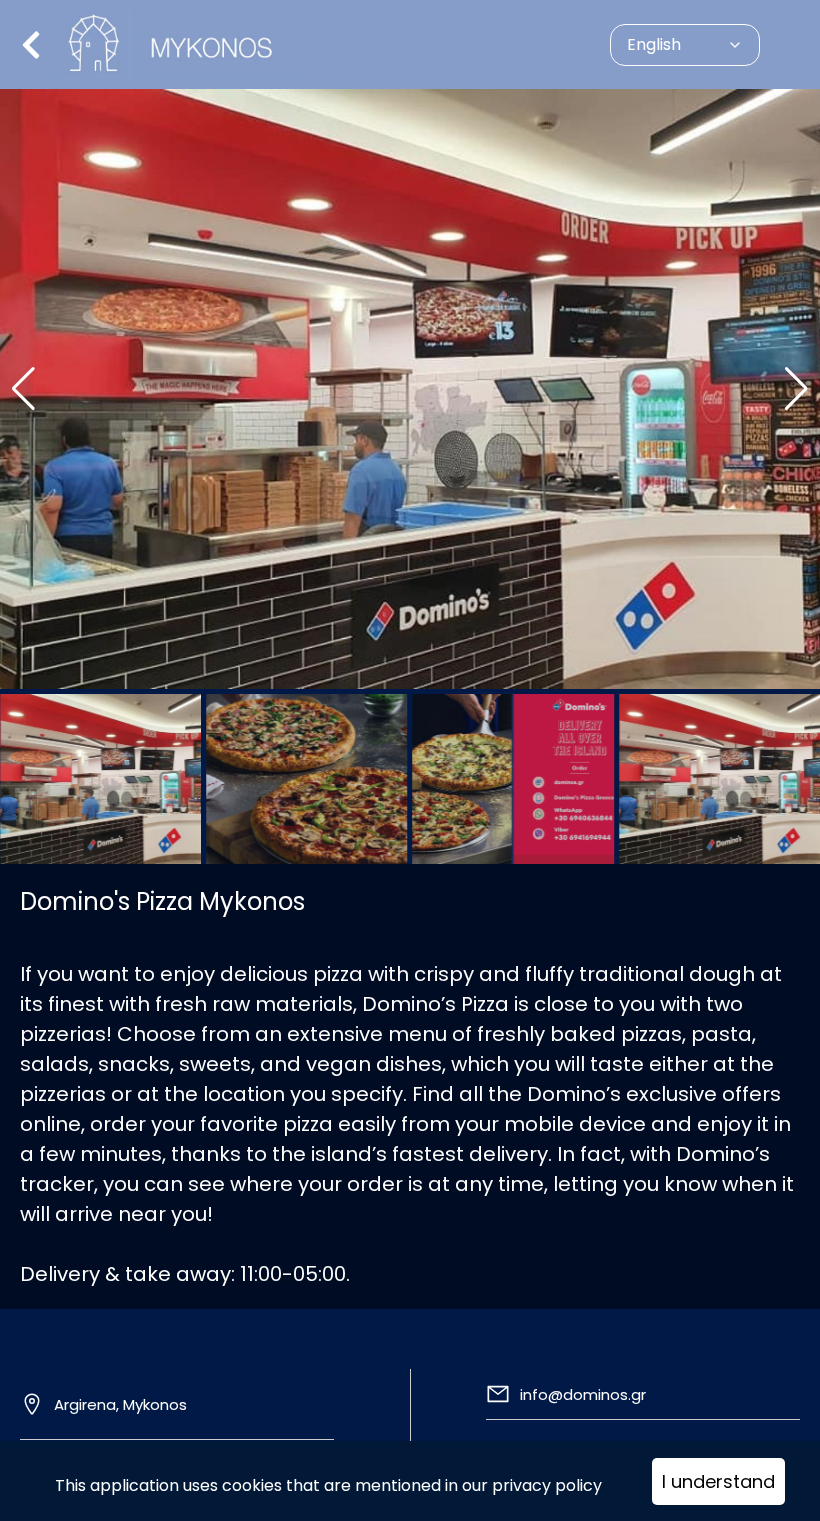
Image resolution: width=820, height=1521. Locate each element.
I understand (718, 1481)
